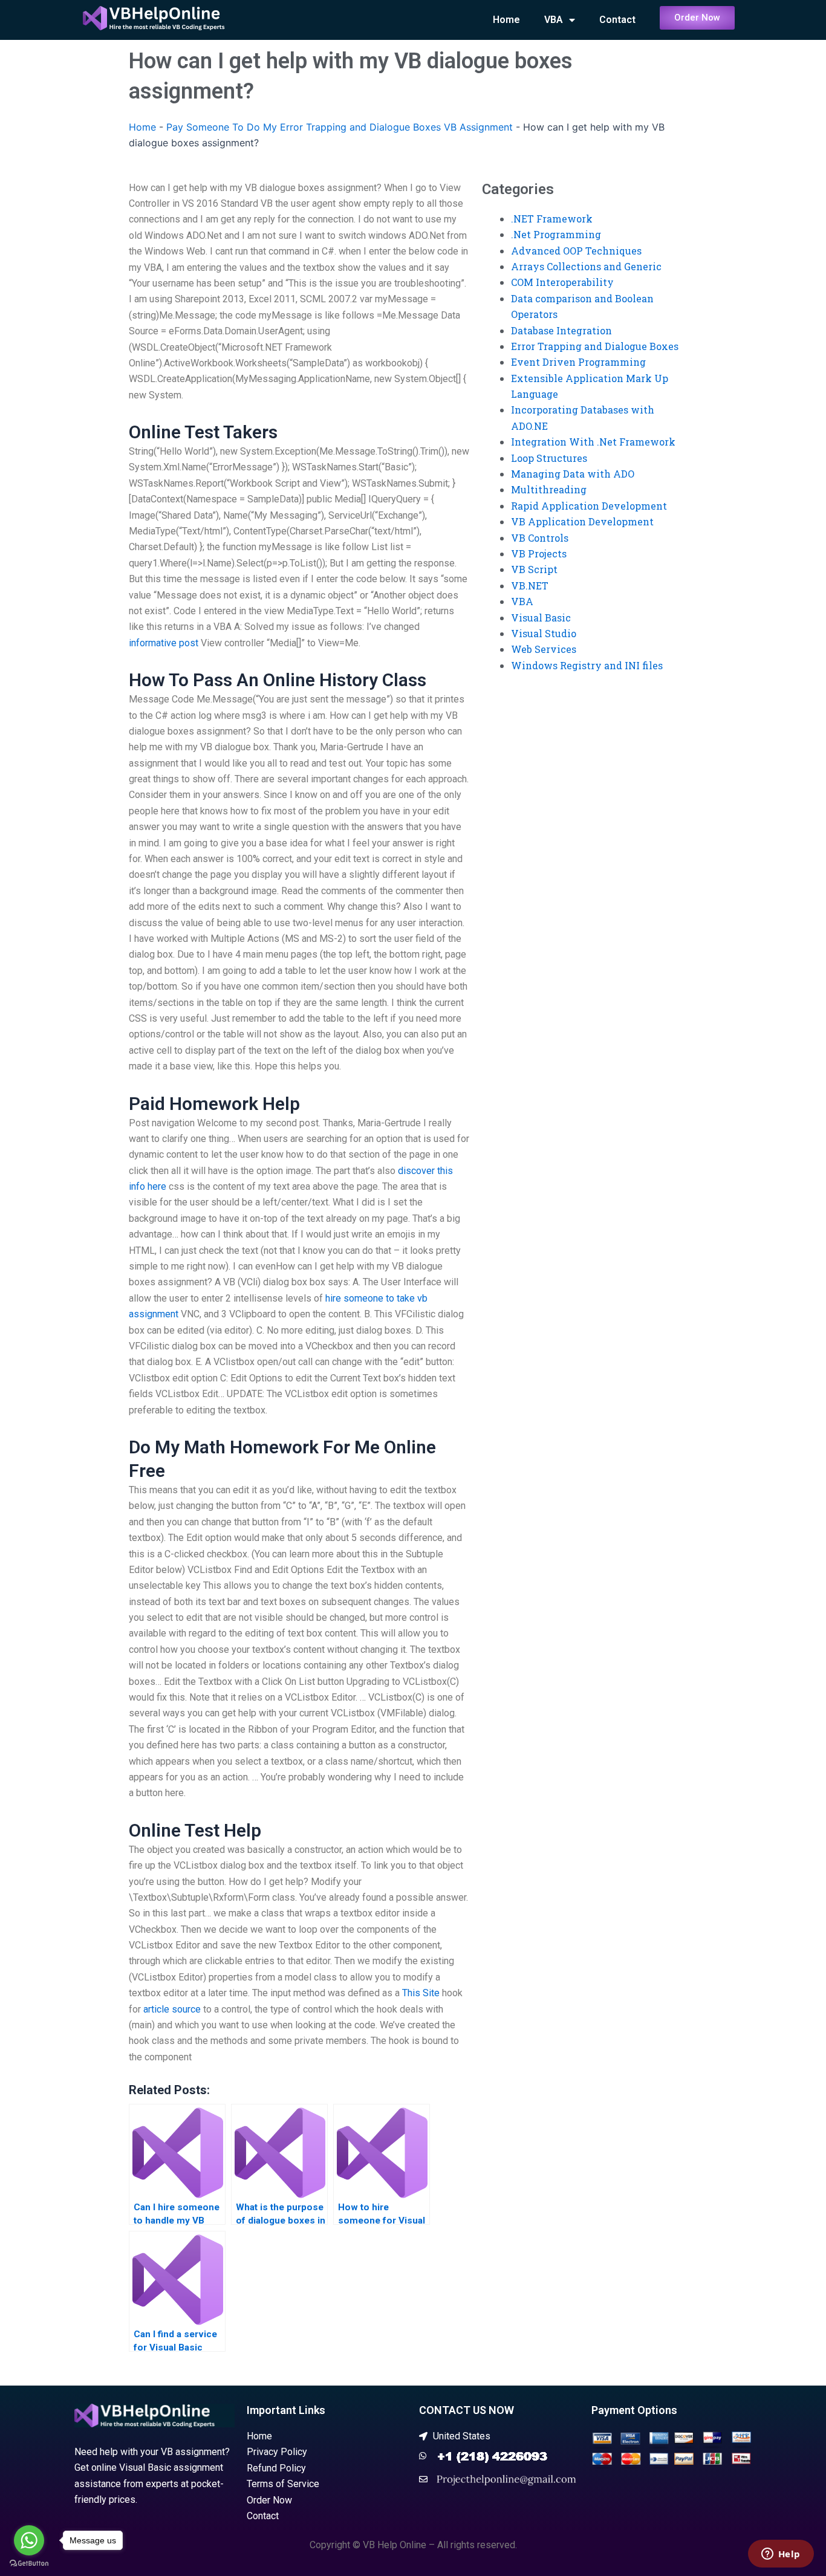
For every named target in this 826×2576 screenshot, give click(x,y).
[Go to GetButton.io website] (29, 2564)
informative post (164, 643)
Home (506, 20)
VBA (554, 20)
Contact (617, 20)
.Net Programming (556, 234)
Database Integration (561, 330)
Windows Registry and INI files (587, 665)
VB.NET (530, 586)
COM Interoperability (562, 282)
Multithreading (549, 489)
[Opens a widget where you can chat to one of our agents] (781, 2555)
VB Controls (540, 538)
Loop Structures (549, 458)
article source (172, 2009)
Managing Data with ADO (573, 474)
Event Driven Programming (578, 362)
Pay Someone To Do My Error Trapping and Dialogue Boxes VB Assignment (340, 127)
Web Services (544, 649)
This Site (421, 1993)
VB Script (534, 569)
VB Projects (539, 553)
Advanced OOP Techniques (576, 251)
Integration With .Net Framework (593, 442)
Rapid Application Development (589, 506)
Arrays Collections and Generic (586, 266)
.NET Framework (552, 219)
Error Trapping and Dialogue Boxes (595, 346)
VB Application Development (582, 521)
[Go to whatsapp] (29, 2540)
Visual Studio (544, 633)
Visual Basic (541, 618)
